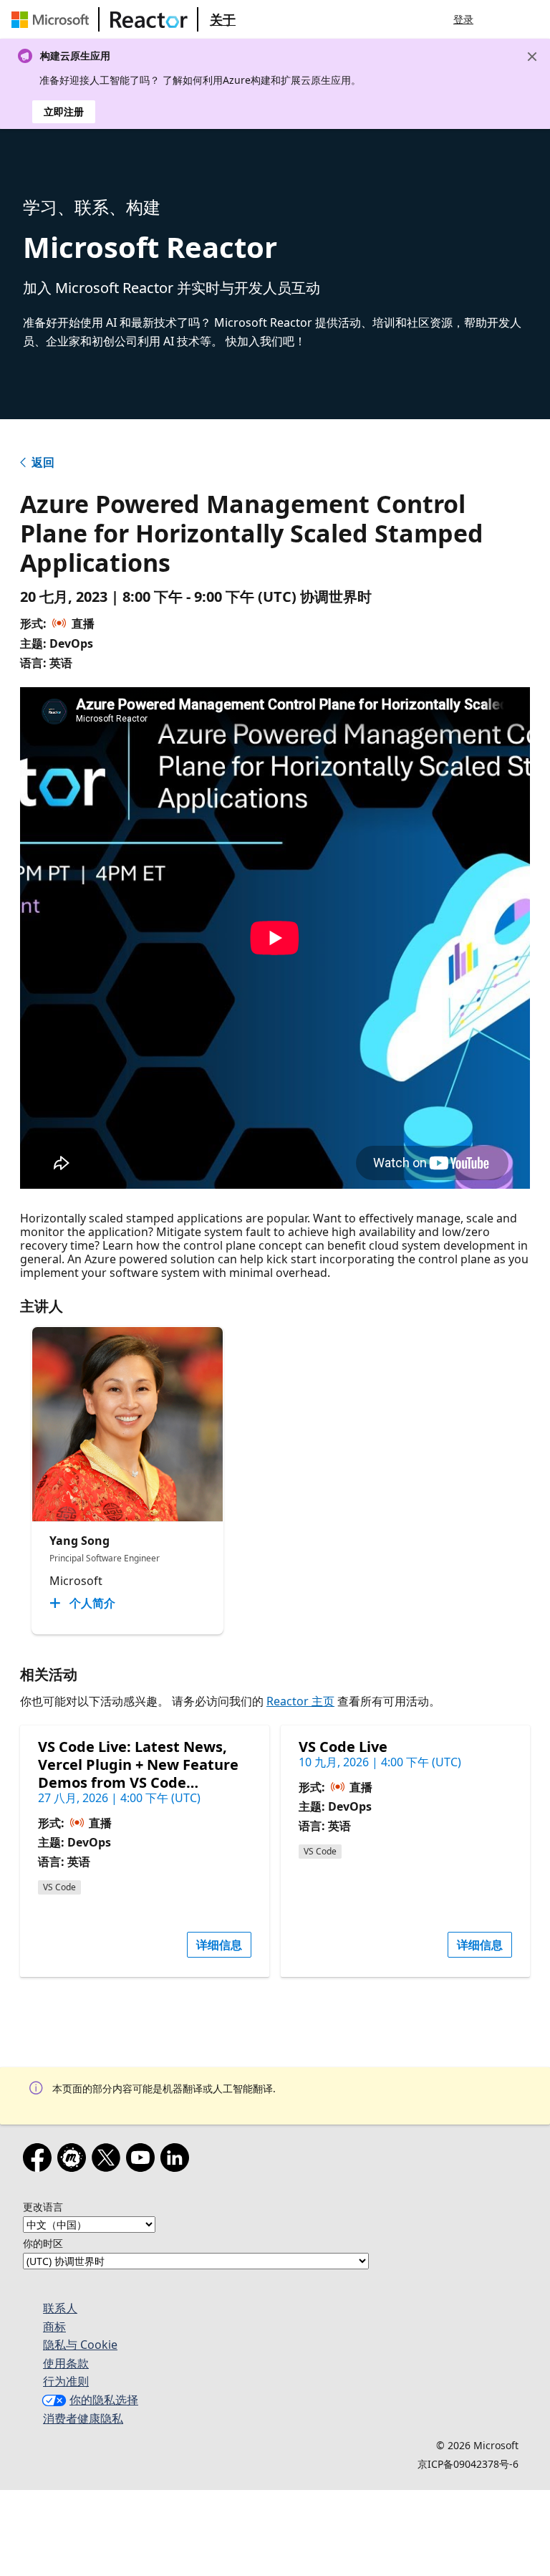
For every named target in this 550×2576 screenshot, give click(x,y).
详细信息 (219, 1945)
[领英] (178, 2160)
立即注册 (64, 111)
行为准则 (66, 2381)
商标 (54, 2327)
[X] (109, 2160)
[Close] (532, 57)
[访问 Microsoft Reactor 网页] (149, 19)
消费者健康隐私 (83, 2418)
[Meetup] (74, 2160)
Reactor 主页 (300, 1701)
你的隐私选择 (104, 2400)
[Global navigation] (502, 19)
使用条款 (66, 2363)
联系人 (60, 2308)
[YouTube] (143, 2160)
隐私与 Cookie (80, 2345)
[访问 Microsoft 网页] (53, 19)
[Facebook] (40, 2160)
